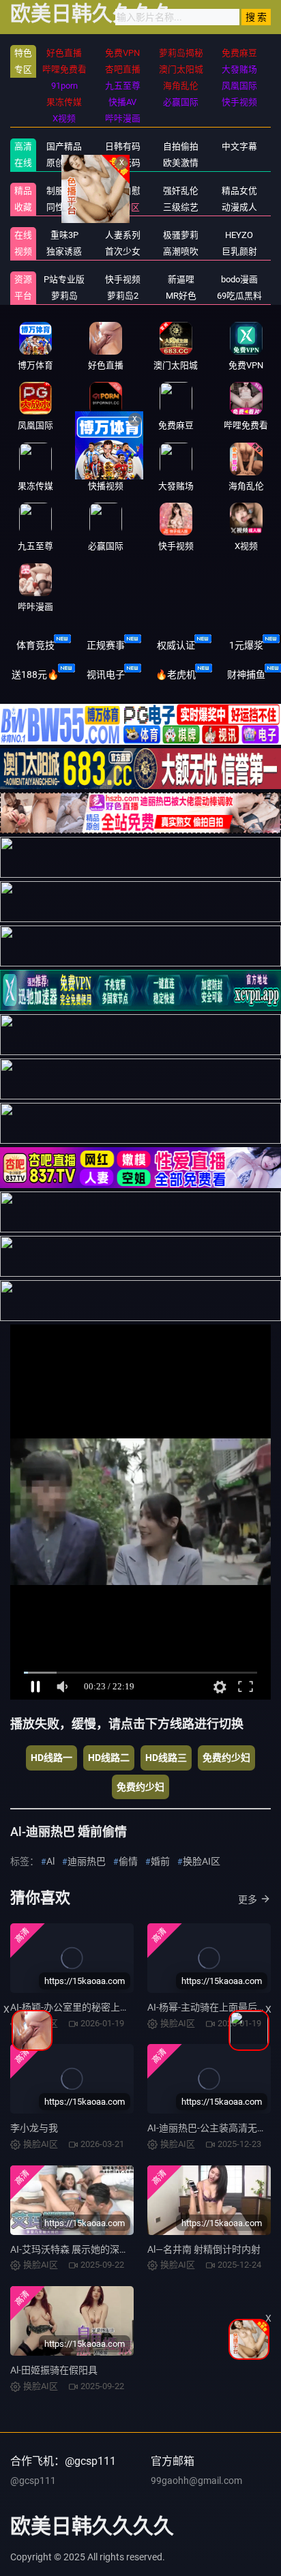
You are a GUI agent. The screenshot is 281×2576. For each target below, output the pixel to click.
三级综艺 (181, 207)
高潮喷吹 (181, 251)
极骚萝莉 (181, 235)
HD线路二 (109, 1758)
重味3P (64, 235)
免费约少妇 (226, 1758)
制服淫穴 (64, 191)
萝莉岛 (64, 296)
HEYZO (239, 235)
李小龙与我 (34, 2128)
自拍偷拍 (181, 146)
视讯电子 (106, 675)
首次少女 (123, 251)
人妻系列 (123, 235)
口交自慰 (123, 191)
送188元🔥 (35, 675)
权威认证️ (176, 645)
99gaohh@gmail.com (196, 2481)
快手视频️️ (123, 279)
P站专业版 (64, 279)
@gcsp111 (33, 2481)
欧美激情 (181, 163)
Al (50, 1861)
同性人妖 (64, 207)
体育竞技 (35, 645)
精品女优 (239, 191)
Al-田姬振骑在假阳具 (54, 2370)
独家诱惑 (64, 251)
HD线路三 (166, 1758)
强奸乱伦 (181, 191)
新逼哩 (181, 279)
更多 (248, 1899)
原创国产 (64, 163)
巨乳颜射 (239, 251)
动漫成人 (239, 207)
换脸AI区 (122, 207)
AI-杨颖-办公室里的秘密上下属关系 (84, 2007)
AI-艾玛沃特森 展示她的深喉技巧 (79, 2249)
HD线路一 (51, 1758)
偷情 (128, 1861)
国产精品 (64, 146)
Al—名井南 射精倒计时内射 (204, 2249)
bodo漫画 (239, 279)
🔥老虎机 (176, 675)
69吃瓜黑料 (239, 296)
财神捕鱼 (246, 675)
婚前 (160, 1861)
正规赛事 (106, 645)
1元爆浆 (246, 645)
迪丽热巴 (87, 1861)
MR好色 (181, 296)
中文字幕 (239, 146)
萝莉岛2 (123, 296)
